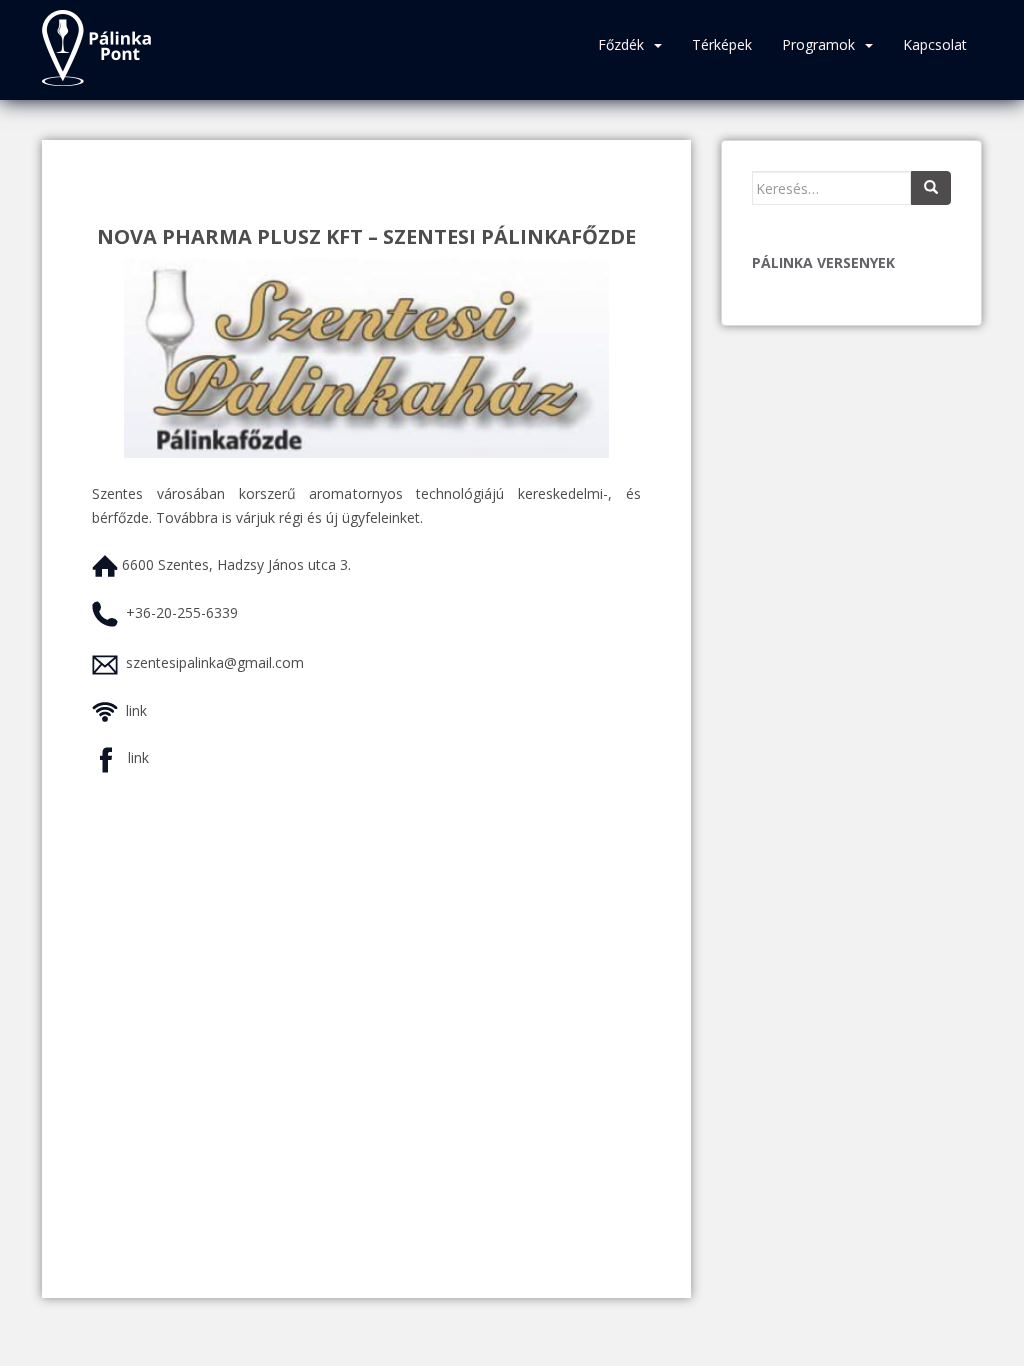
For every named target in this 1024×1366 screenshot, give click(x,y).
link (136, 710)
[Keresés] (931, 188)
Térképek (722, 44)
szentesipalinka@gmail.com (215, 662)
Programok (818, 44)
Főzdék (621, 44)
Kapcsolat (935, 44)
